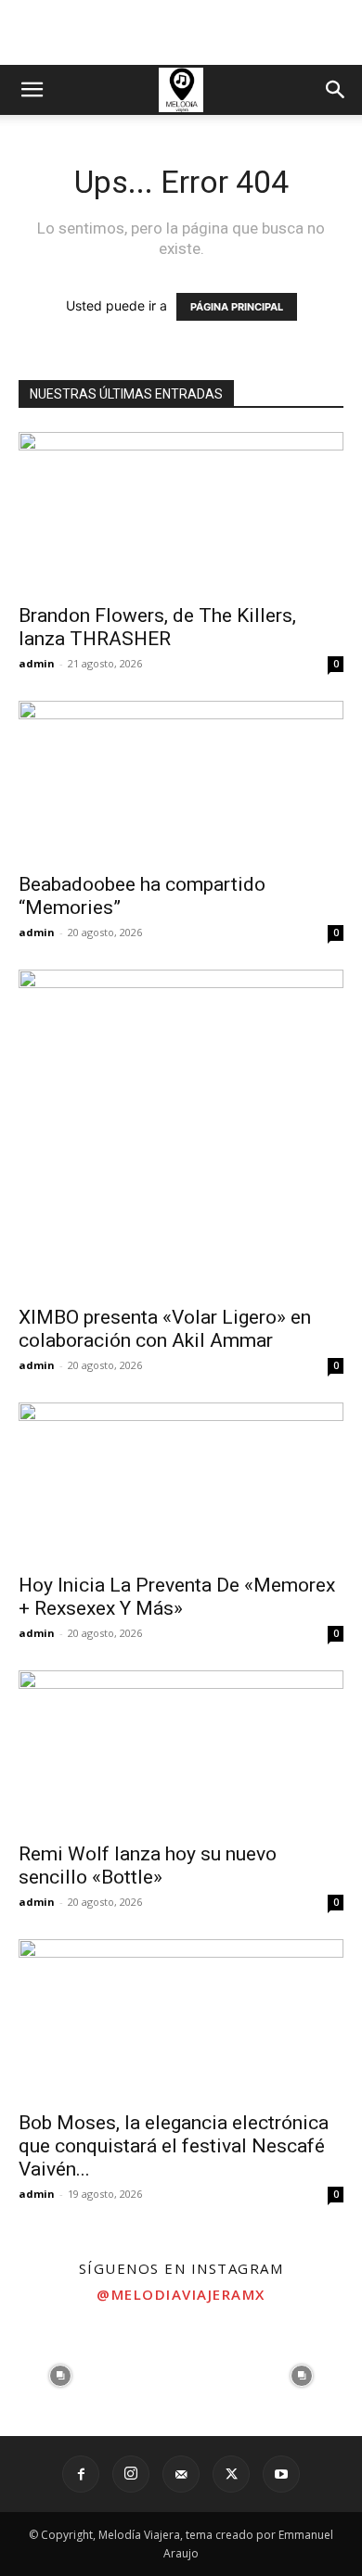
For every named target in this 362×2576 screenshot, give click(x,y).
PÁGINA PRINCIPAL (237, 307)
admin (37, 663)
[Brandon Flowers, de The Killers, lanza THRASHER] (181, 512)
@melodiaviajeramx (181, 2294)
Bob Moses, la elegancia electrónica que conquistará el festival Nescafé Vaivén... (174, 2146)
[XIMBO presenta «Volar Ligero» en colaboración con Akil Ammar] (181, 1132)
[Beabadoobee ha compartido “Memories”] (181, 781)
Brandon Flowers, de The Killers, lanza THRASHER (157, 627)
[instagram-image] (60, 2376)
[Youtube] (281, 2474)
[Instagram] (131, 2474)
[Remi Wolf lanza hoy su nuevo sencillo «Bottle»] (181, 1751)
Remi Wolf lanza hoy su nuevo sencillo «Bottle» (148, 1865)
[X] (231, 2474)
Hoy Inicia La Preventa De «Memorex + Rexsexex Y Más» (177, 1597)
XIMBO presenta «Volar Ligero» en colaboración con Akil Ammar (165, 1329)
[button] (32, 90)
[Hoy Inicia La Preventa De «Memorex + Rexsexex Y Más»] (181, 1483)
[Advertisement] (181, 32)
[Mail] (181, 2474)
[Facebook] (81, 2474)
